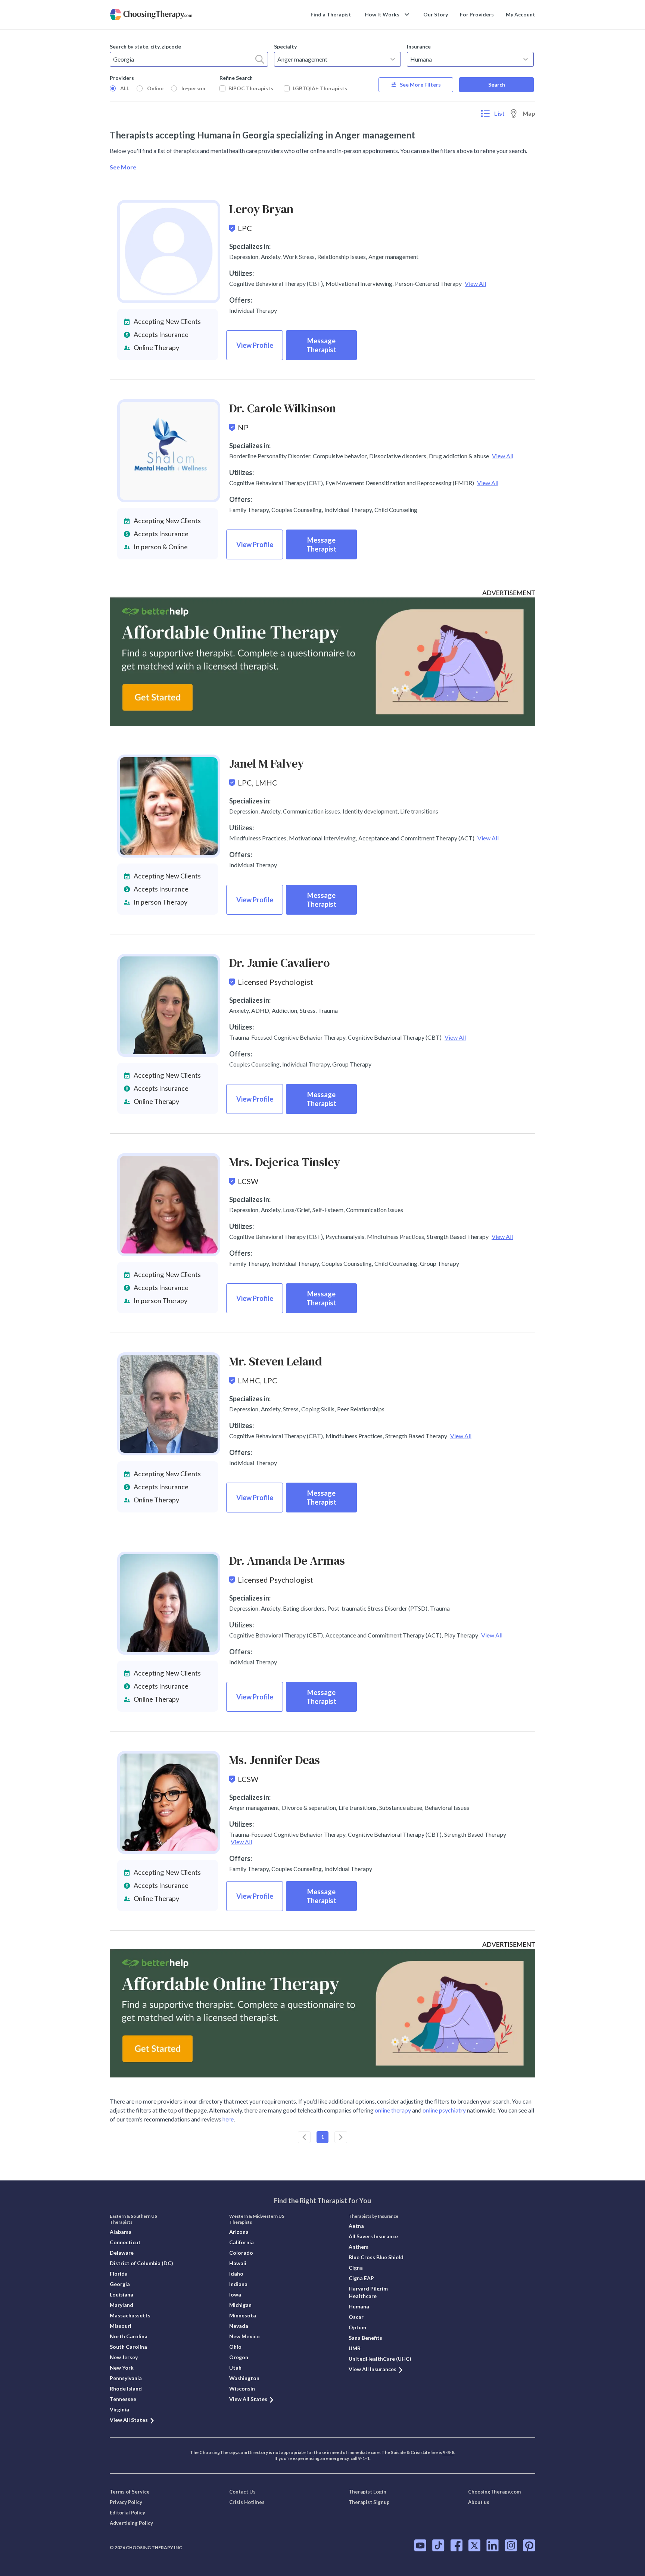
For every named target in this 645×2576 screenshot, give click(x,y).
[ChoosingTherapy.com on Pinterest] (529, 2545)
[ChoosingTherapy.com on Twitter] (474, 2545)
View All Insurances (373, 2369)
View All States (129, 2420)
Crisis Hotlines (247, 2502)
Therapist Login (367, 2492)
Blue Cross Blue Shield (376, 2257)
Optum (357, 2327)
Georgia (120, 2284)
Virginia (119, 2409)
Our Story (436, 14)
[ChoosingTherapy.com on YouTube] (420, 2545)
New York (122, 2368)
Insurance (419, 46)
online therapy (393, 2110)
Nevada (239, 2326)
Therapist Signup (369, 2502)
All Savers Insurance (373, 2236)
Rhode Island (126, 2388)
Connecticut (125, 2242)
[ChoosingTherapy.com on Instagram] (511, 2545)
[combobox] (189, 59)
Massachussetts (130, 2315)
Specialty (285, 46)
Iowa (235, 2294)
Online (155, 88)
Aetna (356, 2226)
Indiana (238, 2284)
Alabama (121, 2232)
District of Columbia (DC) (141, 2263)
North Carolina (129, 2336)
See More (123, 167)
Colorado (241, 2253)
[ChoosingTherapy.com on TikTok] (438, 2545)
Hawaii (238, 2263)
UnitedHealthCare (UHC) (380, 2359)
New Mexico (244, 2336)
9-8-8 (448, 2452)
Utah (235, 2368)
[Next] (341, 2137)
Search (497, 85)
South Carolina (128, 2347)
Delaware (122, 2253)
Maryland (121, 2305)
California (242, 2242)
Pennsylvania (126, 2378)
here (228, 2119)
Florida (119, 2274)
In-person (193, 88)
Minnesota (243, 2315)
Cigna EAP (361, 2278)
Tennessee (123, 2399)
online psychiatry (444, 2110)
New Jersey (124, 2357)
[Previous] (304, 2137)
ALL (125, 88)
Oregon (239, 2357)
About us (479, 2502)
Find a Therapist (331, 14)
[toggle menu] (393, 59)
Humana (359, 2306)
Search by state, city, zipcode (145, 46)
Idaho (236, 2274)
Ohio (235, 2347)
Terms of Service (130, 2492)
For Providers (477, 14)
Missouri (121, 2326)
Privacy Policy (126, 2502)
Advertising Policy (131, 2523)
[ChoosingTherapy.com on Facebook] (457, 2545)
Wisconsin (242, 2388)
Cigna (356, 2268)
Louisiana (121, 2294)
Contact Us (242, 2492)
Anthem (359, 2247)
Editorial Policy (127, 2513)
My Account (521, 14)
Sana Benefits (365, 2338)
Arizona (239, 2232)
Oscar (356, 2317)
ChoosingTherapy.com (494, 2492)
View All (475, 283)
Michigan (240, 2305)
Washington (244, 2378)
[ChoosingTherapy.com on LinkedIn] (493, 2545)
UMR (355, 2348)
